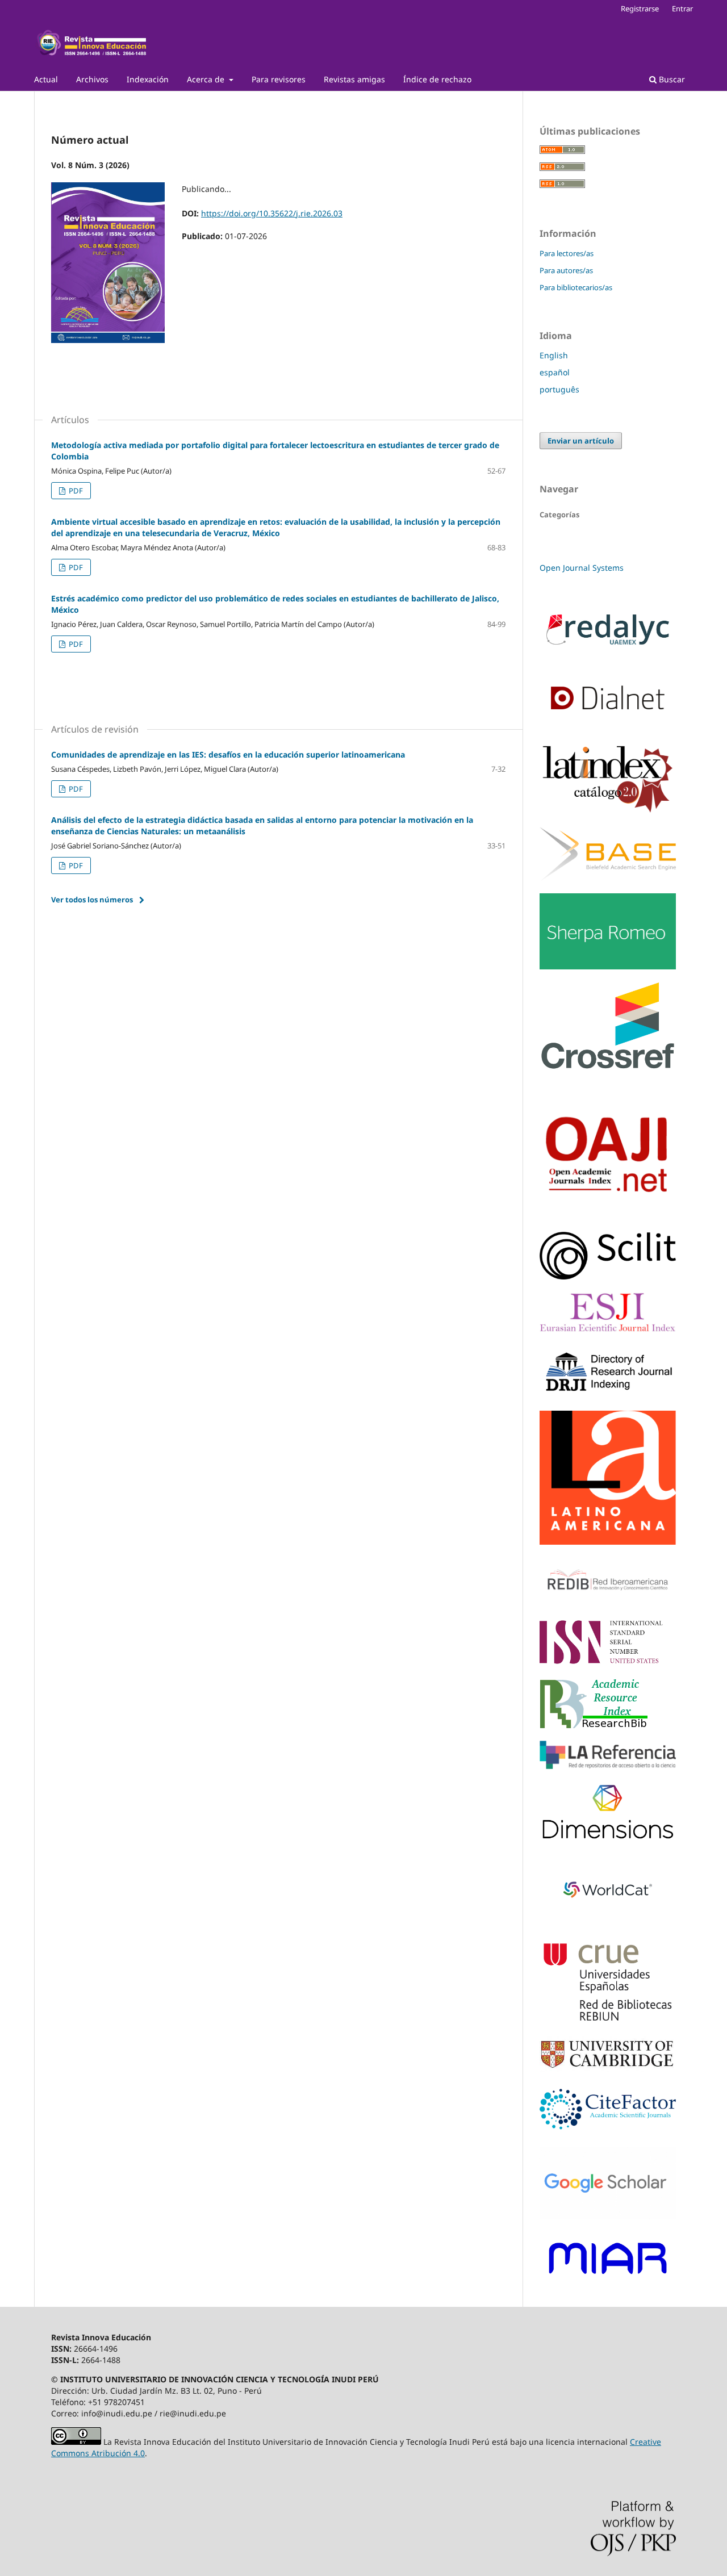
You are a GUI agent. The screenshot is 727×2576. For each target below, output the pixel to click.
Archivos (92, 79)
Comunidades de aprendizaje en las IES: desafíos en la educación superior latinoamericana (228, 754)
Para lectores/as (567, 253)
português (559, 389)
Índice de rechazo (437, 79)
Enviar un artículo (581, 441)
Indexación (148, 79)
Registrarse (640, 9)
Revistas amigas (354, 79)
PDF (75, 491)
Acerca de (207, 79)
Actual (46, 79)
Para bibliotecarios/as (576, 287)
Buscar (671, 79)
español (555, 372)
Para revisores (279, 79)
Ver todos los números (92, 900)
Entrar (682, 9)
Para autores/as (566, 270)
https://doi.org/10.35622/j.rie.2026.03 (272, 213)
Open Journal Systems (582, 568)
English (554, 355)
